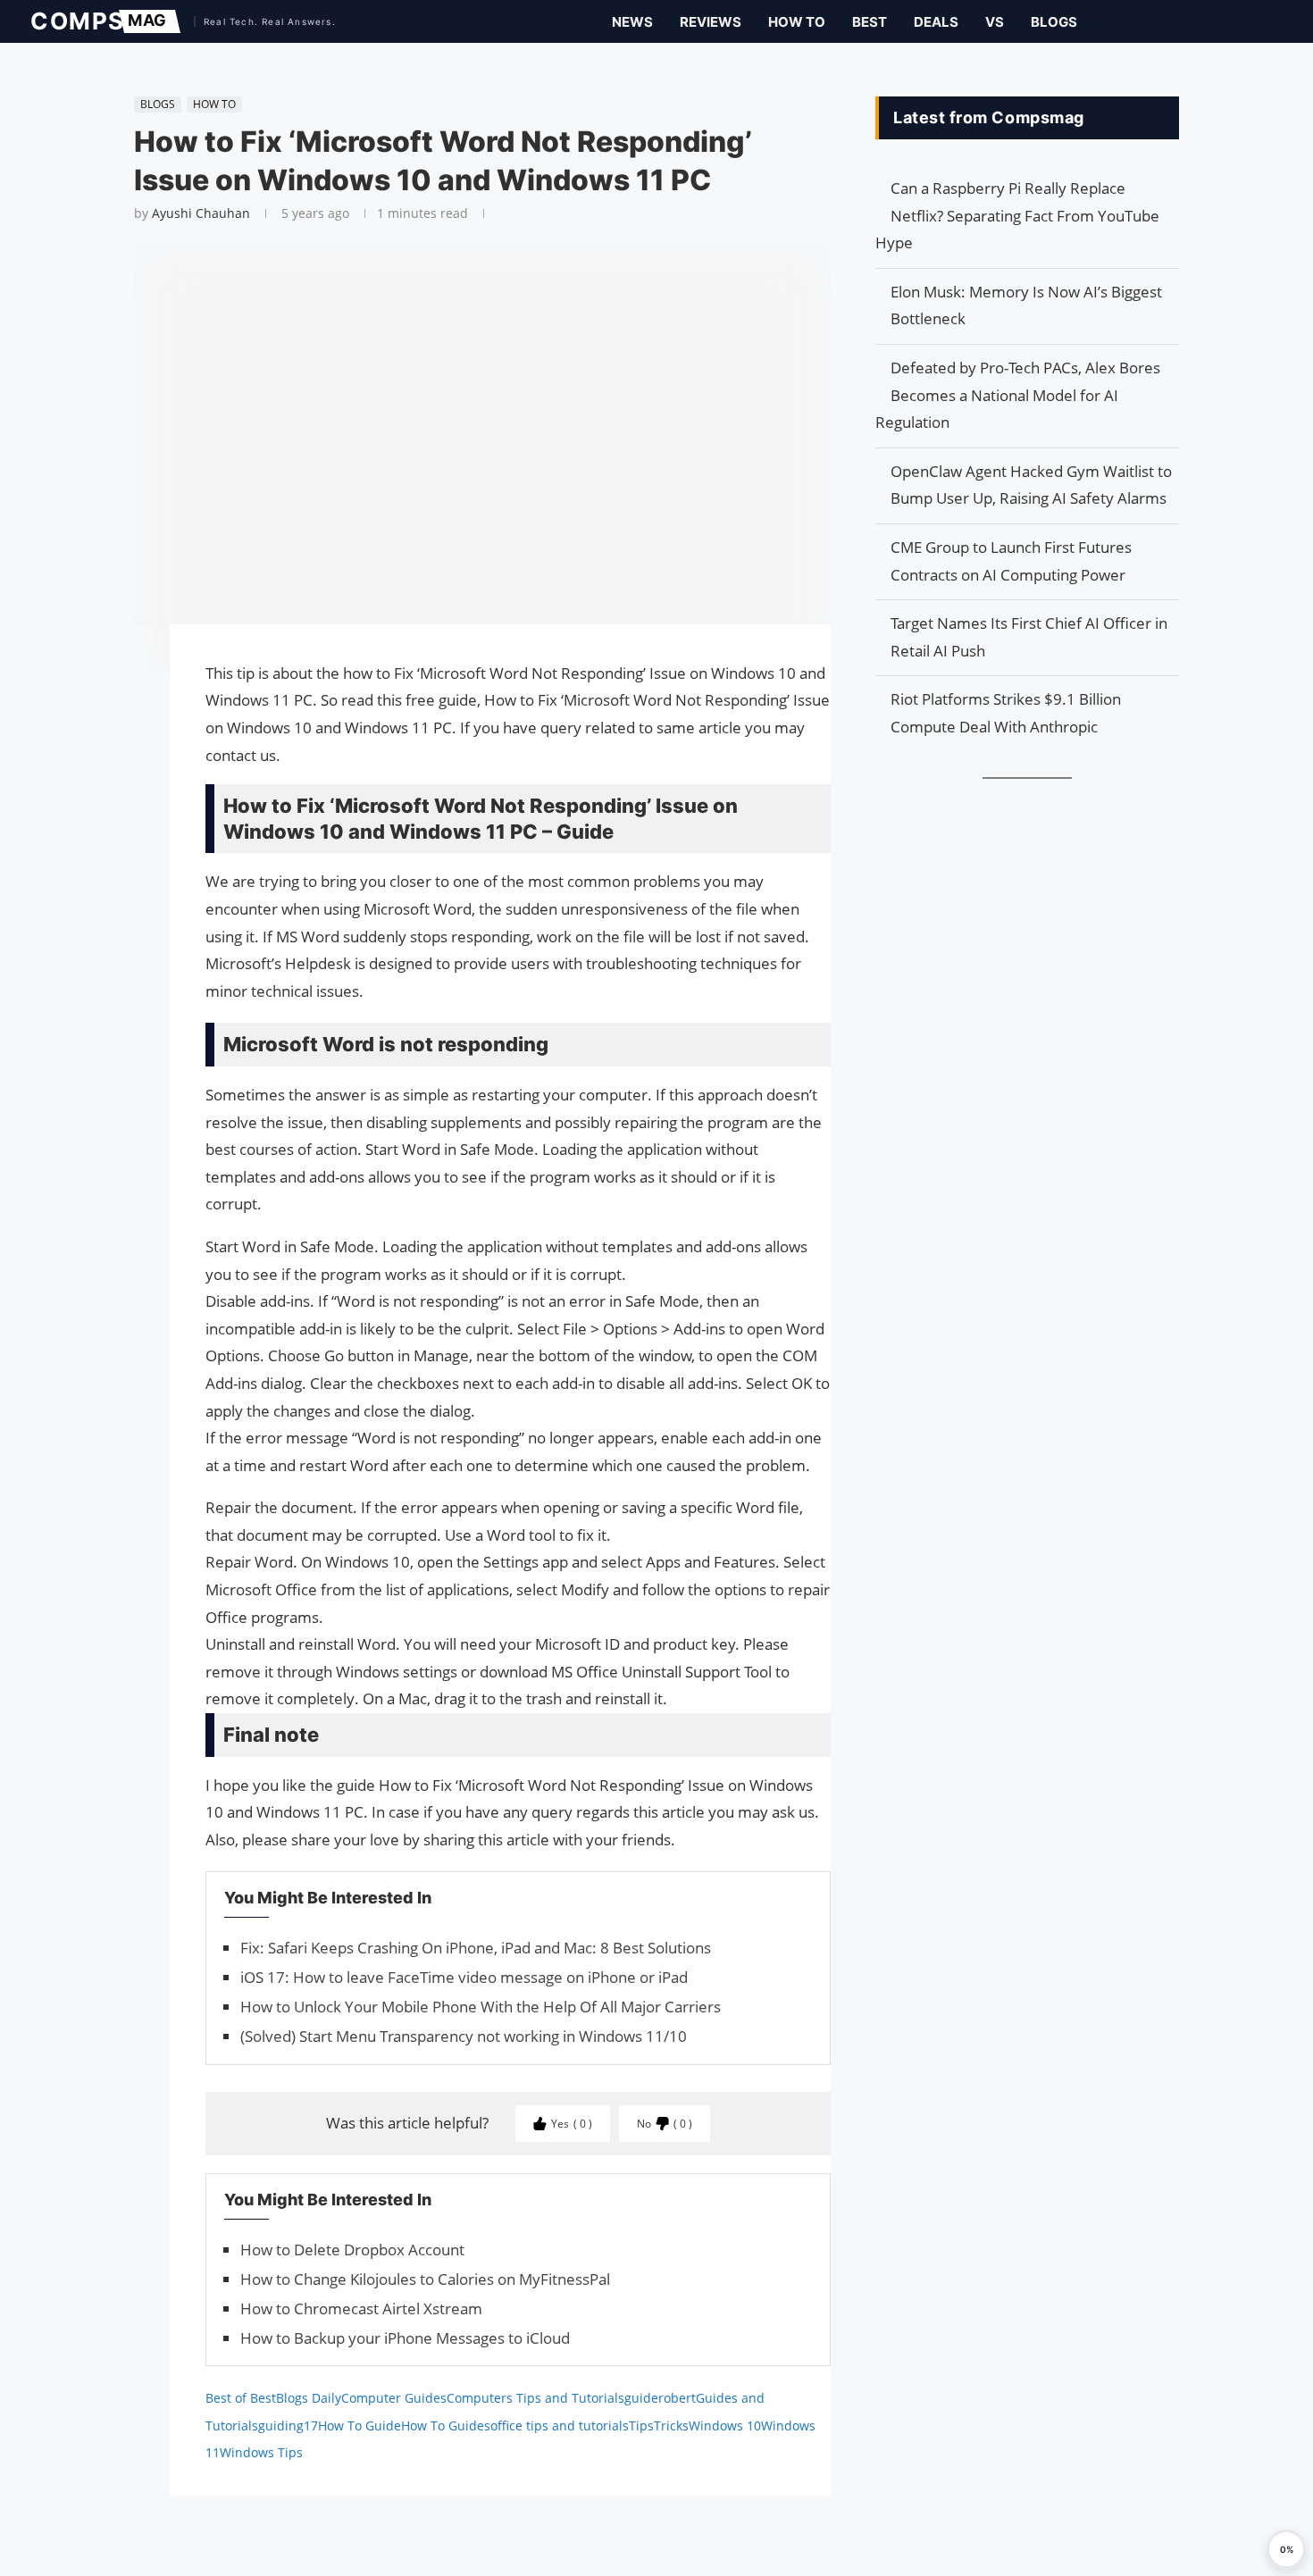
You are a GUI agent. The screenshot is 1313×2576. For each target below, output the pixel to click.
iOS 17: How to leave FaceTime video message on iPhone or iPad (464, 1977)
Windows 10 (725, 2425)
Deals (936, 22)
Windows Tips (261, 2452)
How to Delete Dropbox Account (352, 2250)
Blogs (1054, 22)
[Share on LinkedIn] (125, 707)
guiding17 (288, 2425)
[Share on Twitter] (125, 689)
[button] (1286, 2549)
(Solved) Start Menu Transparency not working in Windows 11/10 (464, 2036)
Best (870, 22)
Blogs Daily (309, 2398)
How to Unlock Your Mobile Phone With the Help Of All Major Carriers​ (481, 2007)
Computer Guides (394, 2398)
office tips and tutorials (560, 2425)
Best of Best (241, 2398)
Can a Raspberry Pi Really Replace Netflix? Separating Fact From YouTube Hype (1017, 215)
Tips (641, 2425)
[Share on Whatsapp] (125, 724)
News (632, 22)
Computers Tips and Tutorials (535, 2398)
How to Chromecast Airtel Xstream (361, 2308)
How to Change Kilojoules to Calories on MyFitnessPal (425, 2279)
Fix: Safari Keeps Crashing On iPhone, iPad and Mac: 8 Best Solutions (476, 1948)
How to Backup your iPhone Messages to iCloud (405, 2338)
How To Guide (360, 2425)
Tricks (671, 2425)
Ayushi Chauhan (201, 213)
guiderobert (660, 2398)
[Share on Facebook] (125, 663)
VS (995, 22)
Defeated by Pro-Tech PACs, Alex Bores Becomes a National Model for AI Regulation (1018, 395)
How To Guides (446, 2425)
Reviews (711, 22)
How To (797, 22)
